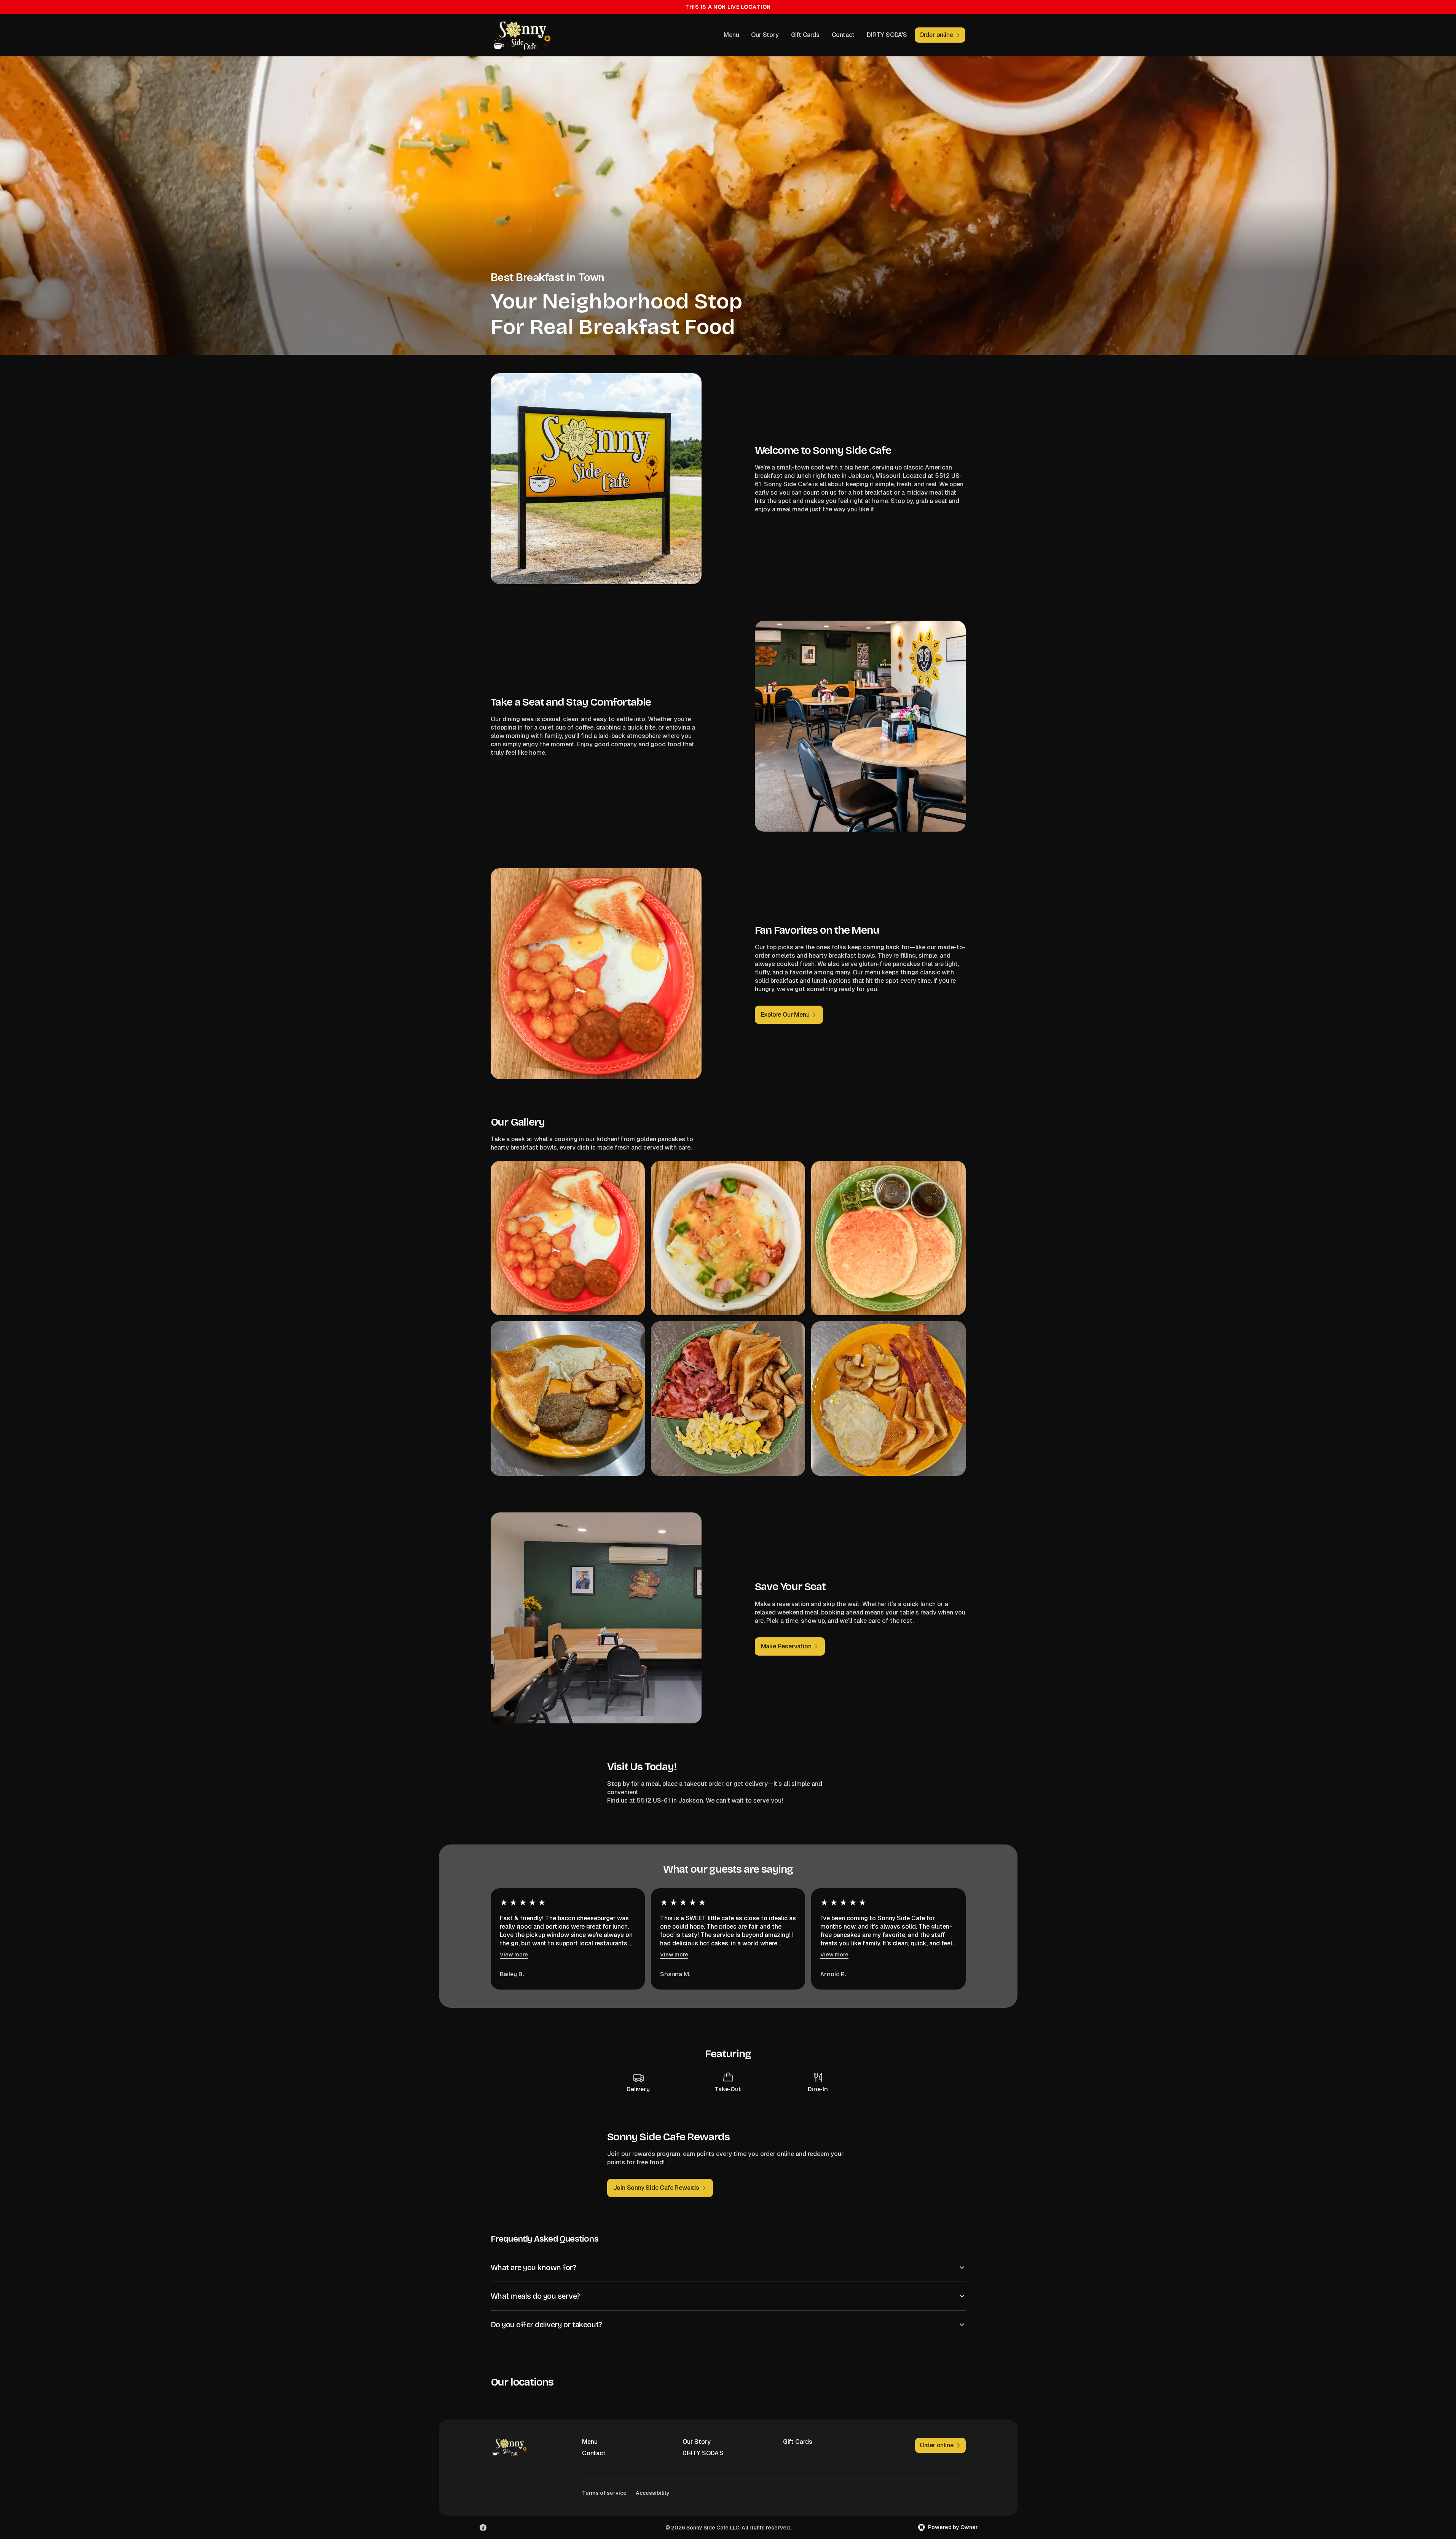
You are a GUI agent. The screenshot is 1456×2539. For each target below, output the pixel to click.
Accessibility (653, 2493)
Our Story (765, 35)
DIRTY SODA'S (887, 35)
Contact (843, 35)
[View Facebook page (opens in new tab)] (483, 2528)
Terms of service (604, 2493)
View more (514, 1955)
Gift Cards (805, 35)
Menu (731, 35)
